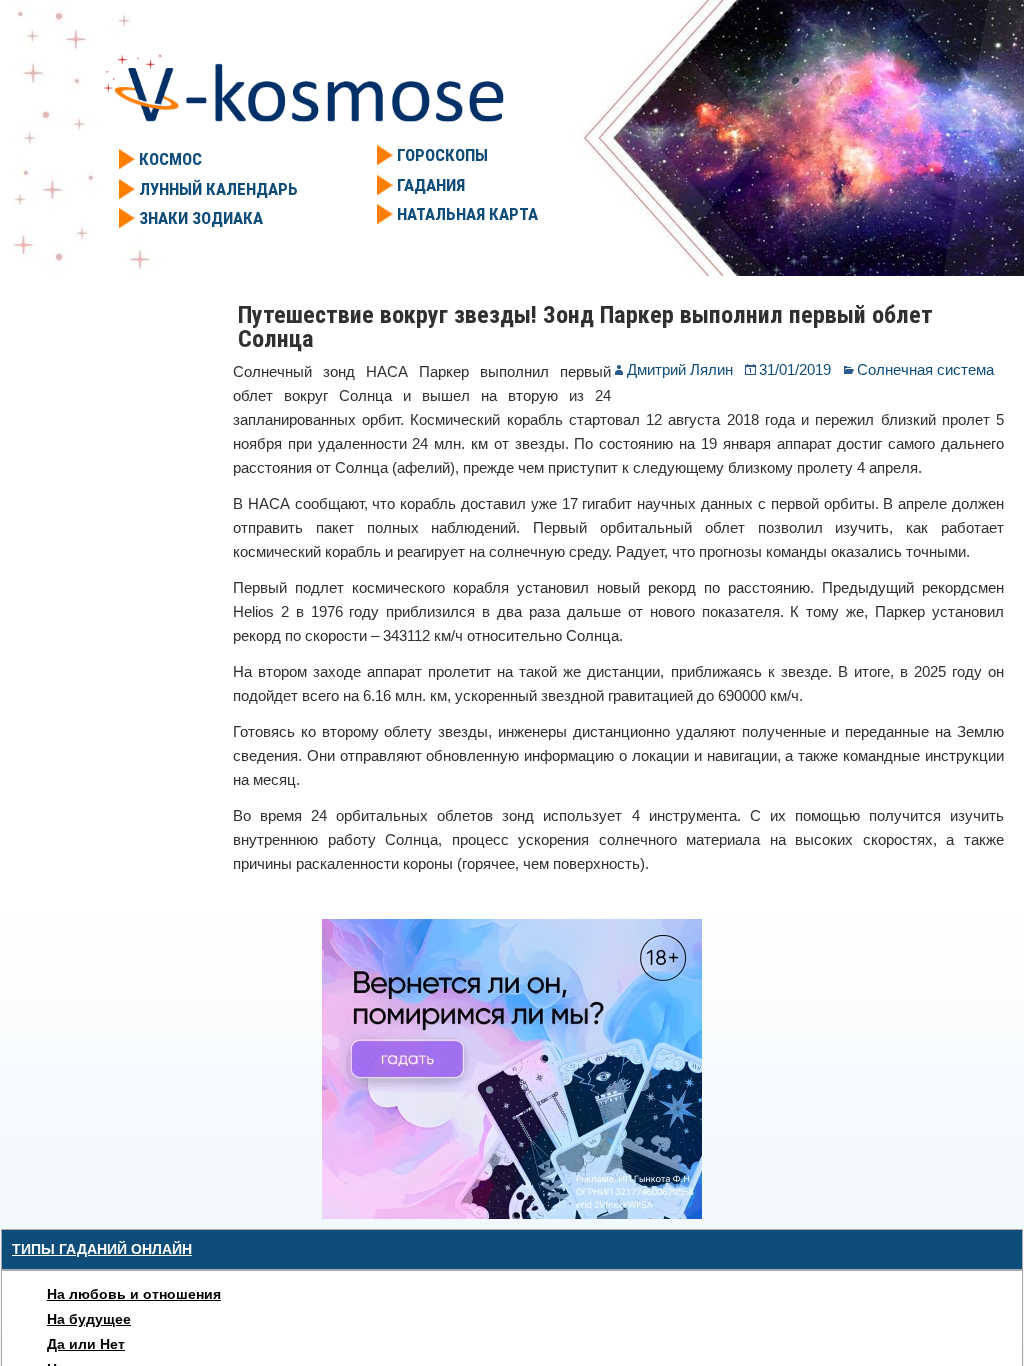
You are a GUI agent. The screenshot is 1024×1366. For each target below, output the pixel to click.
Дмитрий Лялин (680, 369)
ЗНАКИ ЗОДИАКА (201, 218)
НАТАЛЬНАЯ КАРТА (467, 214)
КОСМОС (170, 159)
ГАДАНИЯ (431, 185)
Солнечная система (925, 369)
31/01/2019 (795, 369)
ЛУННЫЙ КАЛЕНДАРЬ (218, 189)
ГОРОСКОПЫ (442, 155)
